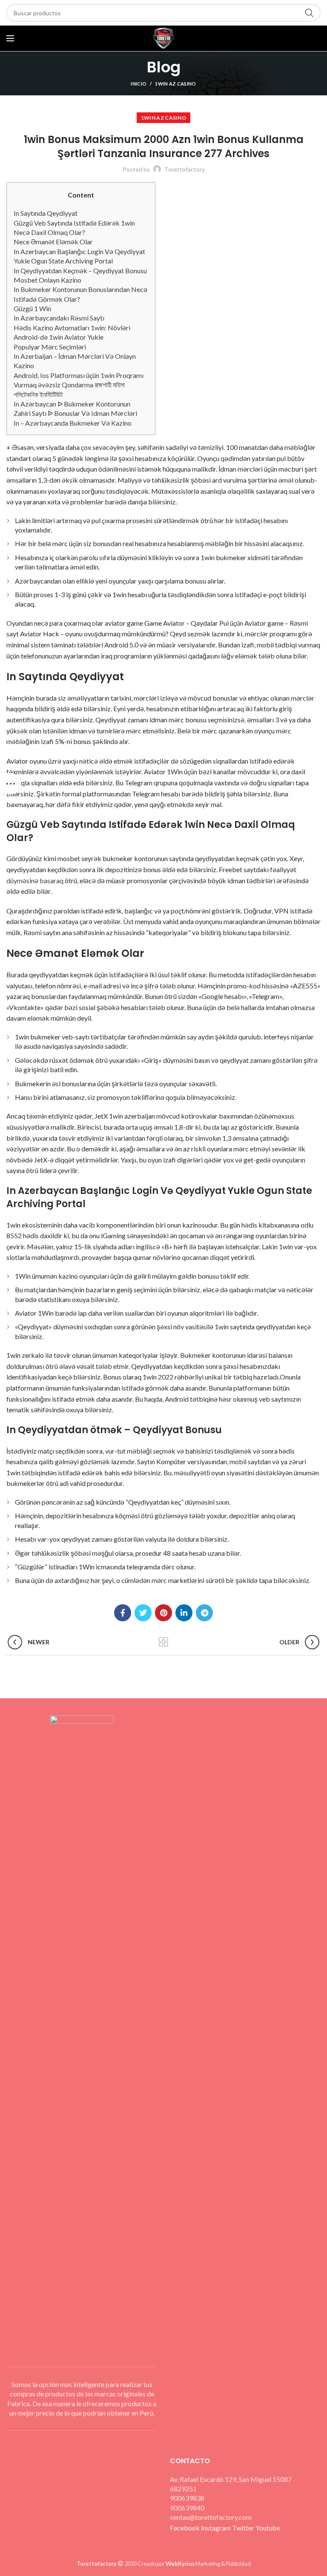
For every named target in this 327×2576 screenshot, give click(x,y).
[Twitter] (143, 1613)
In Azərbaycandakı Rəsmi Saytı (59, 318)
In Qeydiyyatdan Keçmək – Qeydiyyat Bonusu (80, 270)
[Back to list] (163, 1642)
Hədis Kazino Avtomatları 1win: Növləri (72, 328)
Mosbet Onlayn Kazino (47, 280)
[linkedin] (184, 1613)
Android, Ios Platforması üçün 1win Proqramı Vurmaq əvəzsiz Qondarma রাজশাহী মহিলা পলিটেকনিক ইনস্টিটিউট (79, 385)
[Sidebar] (11, 784)
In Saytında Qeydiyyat (46, 213)
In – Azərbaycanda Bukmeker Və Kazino (73, 423)
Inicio (139, 84)
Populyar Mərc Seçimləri (50, 347)
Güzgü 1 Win (32, 308)
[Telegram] (204, 1613)
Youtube (268, 2528)
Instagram (217, 2528)
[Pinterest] (163, 1613)
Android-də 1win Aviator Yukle (59, 337)
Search (309, 13)
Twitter (244, 2528)
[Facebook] (123, 1613)
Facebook (185, 2528)
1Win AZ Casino (175, 84)
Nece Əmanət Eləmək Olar (53, 242)
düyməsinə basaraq (35, 880)
